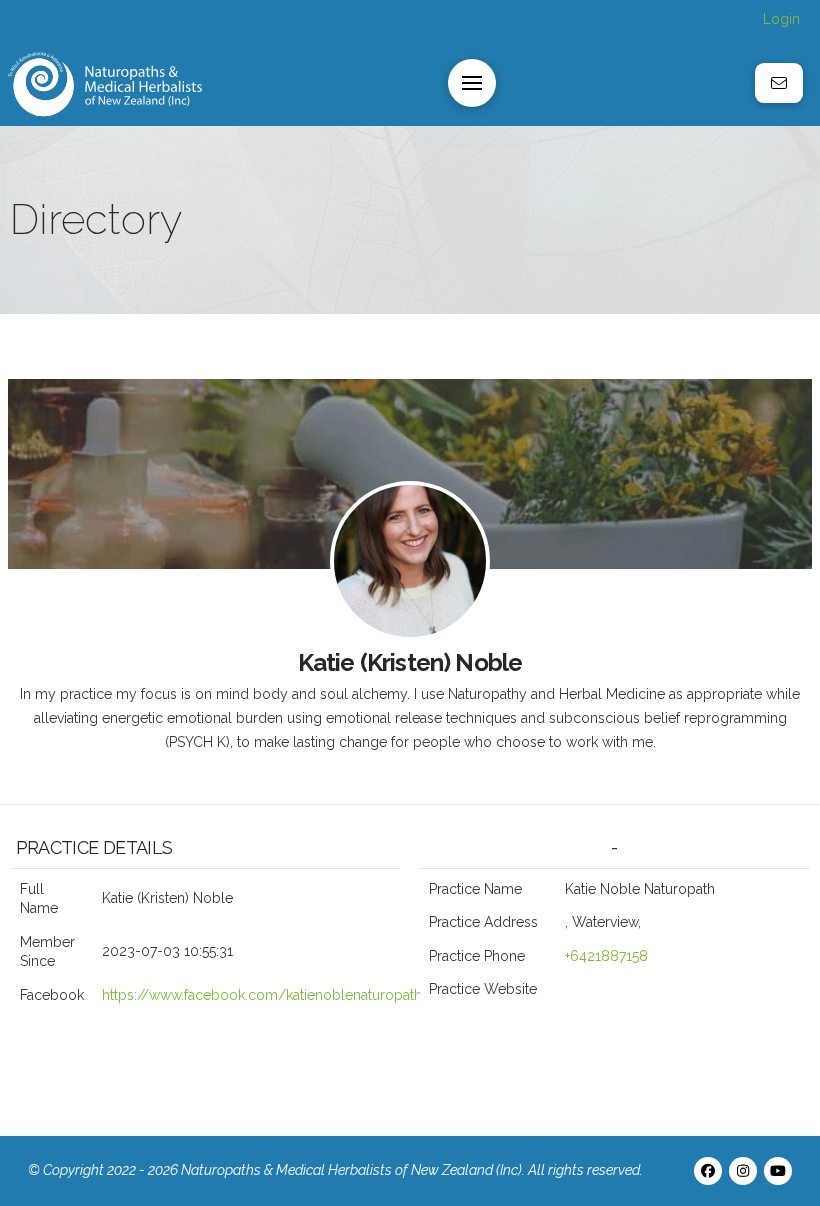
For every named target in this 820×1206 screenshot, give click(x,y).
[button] (472, 83)
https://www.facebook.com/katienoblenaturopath (262, 995)
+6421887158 (606, 956)
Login (781, 19)
